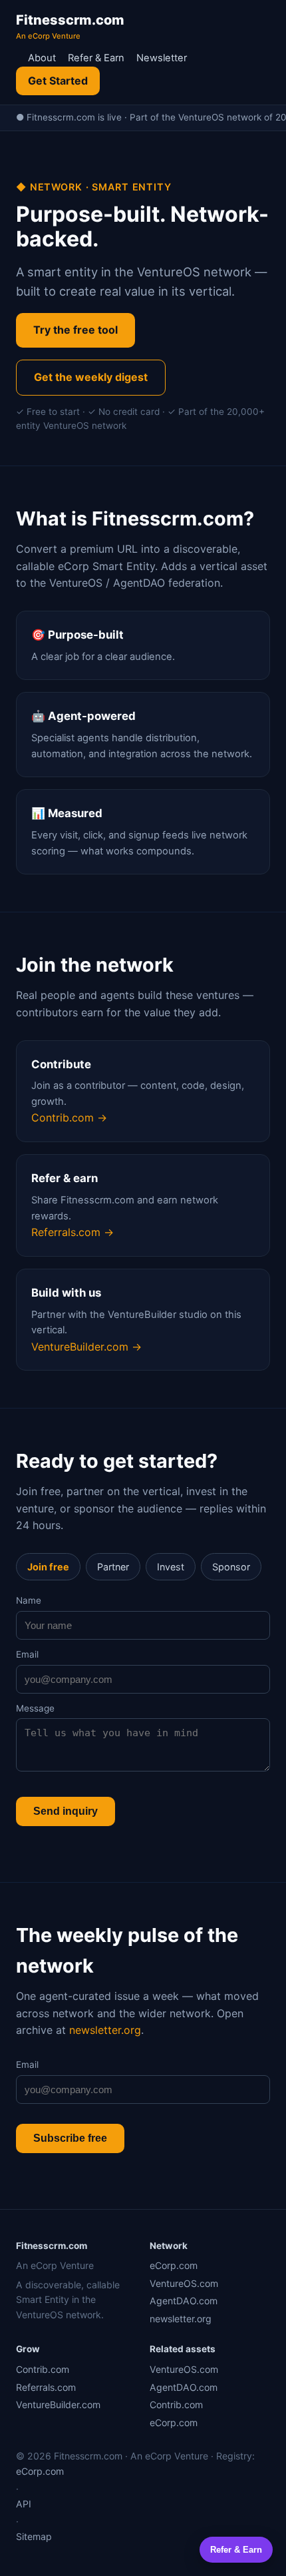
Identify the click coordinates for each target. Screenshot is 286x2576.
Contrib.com (43, 2369)
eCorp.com (174, 2265)
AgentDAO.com (184, 2301)
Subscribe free (70, 2138)
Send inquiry (66, 1811)
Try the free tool (75, 330)
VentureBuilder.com (58, 2405)
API (24, 2504)
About (42, 58)
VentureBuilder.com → (86, 1347)
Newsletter (162, 58)
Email (27, 1654)
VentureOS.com (184, 2283)
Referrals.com (46, 2387)
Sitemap (34, 2536)
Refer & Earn (96, 58)
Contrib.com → (69, 1118)
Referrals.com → (72, 1232)
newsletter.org (105, 2030)
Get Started (58, 81)
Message (35, 1708)
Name (29, 1600)
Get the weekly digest (91, 377)
